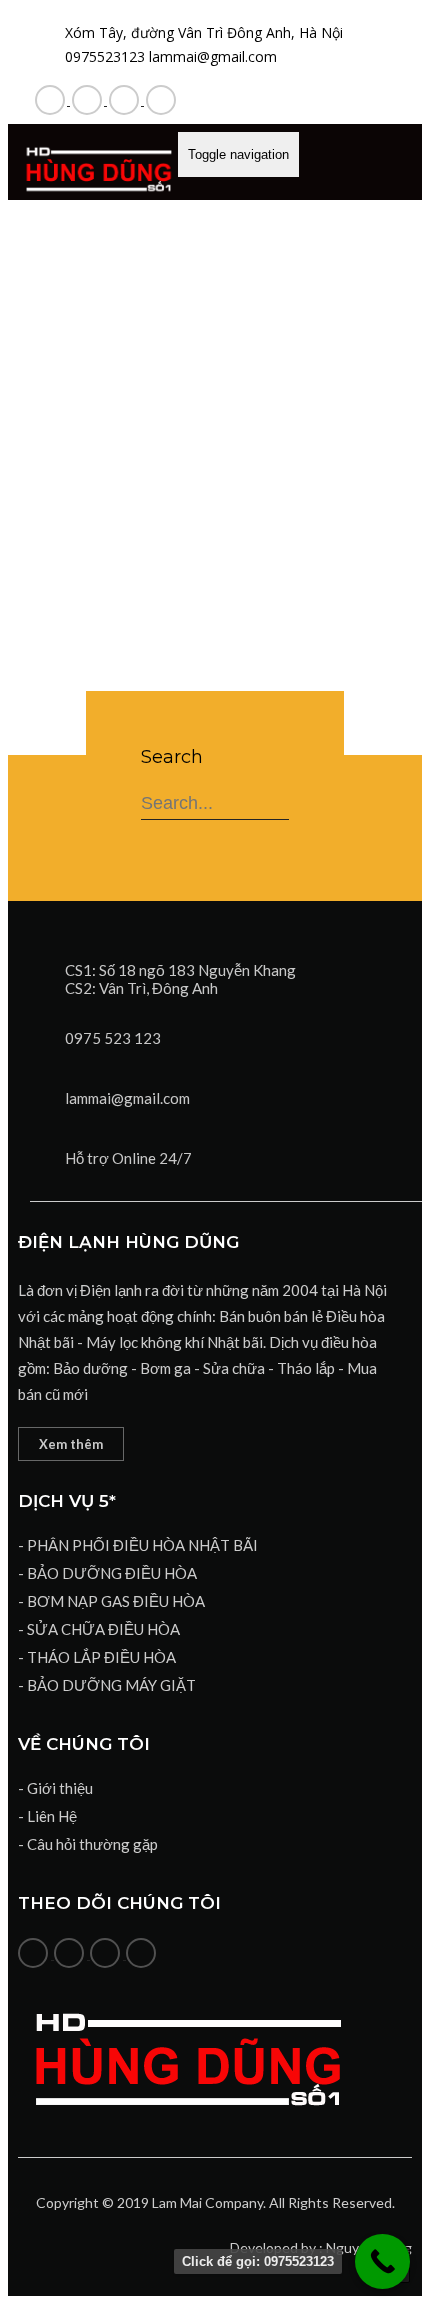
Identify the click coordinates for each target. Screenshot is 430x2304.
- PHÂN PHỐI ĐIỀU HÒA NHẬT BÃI (138, 1545)
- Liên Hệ (47, 1816)
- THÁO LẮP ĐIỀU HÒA (97, 1657)
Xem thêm (71, 1444)
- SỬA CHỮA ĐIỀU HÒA (99, 1629)
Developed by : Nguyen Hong (321, 2247)
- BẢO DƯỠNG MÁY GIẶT (107, 1685)
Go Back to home (215, 563)
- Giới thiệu (55, 1788)
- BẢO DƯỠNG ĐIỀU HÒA (107, 1573)
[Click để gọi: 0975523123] (382, 2261)
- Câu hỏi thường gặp (88, 1844)
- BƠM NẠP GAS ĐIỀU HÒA (111, 1601)
